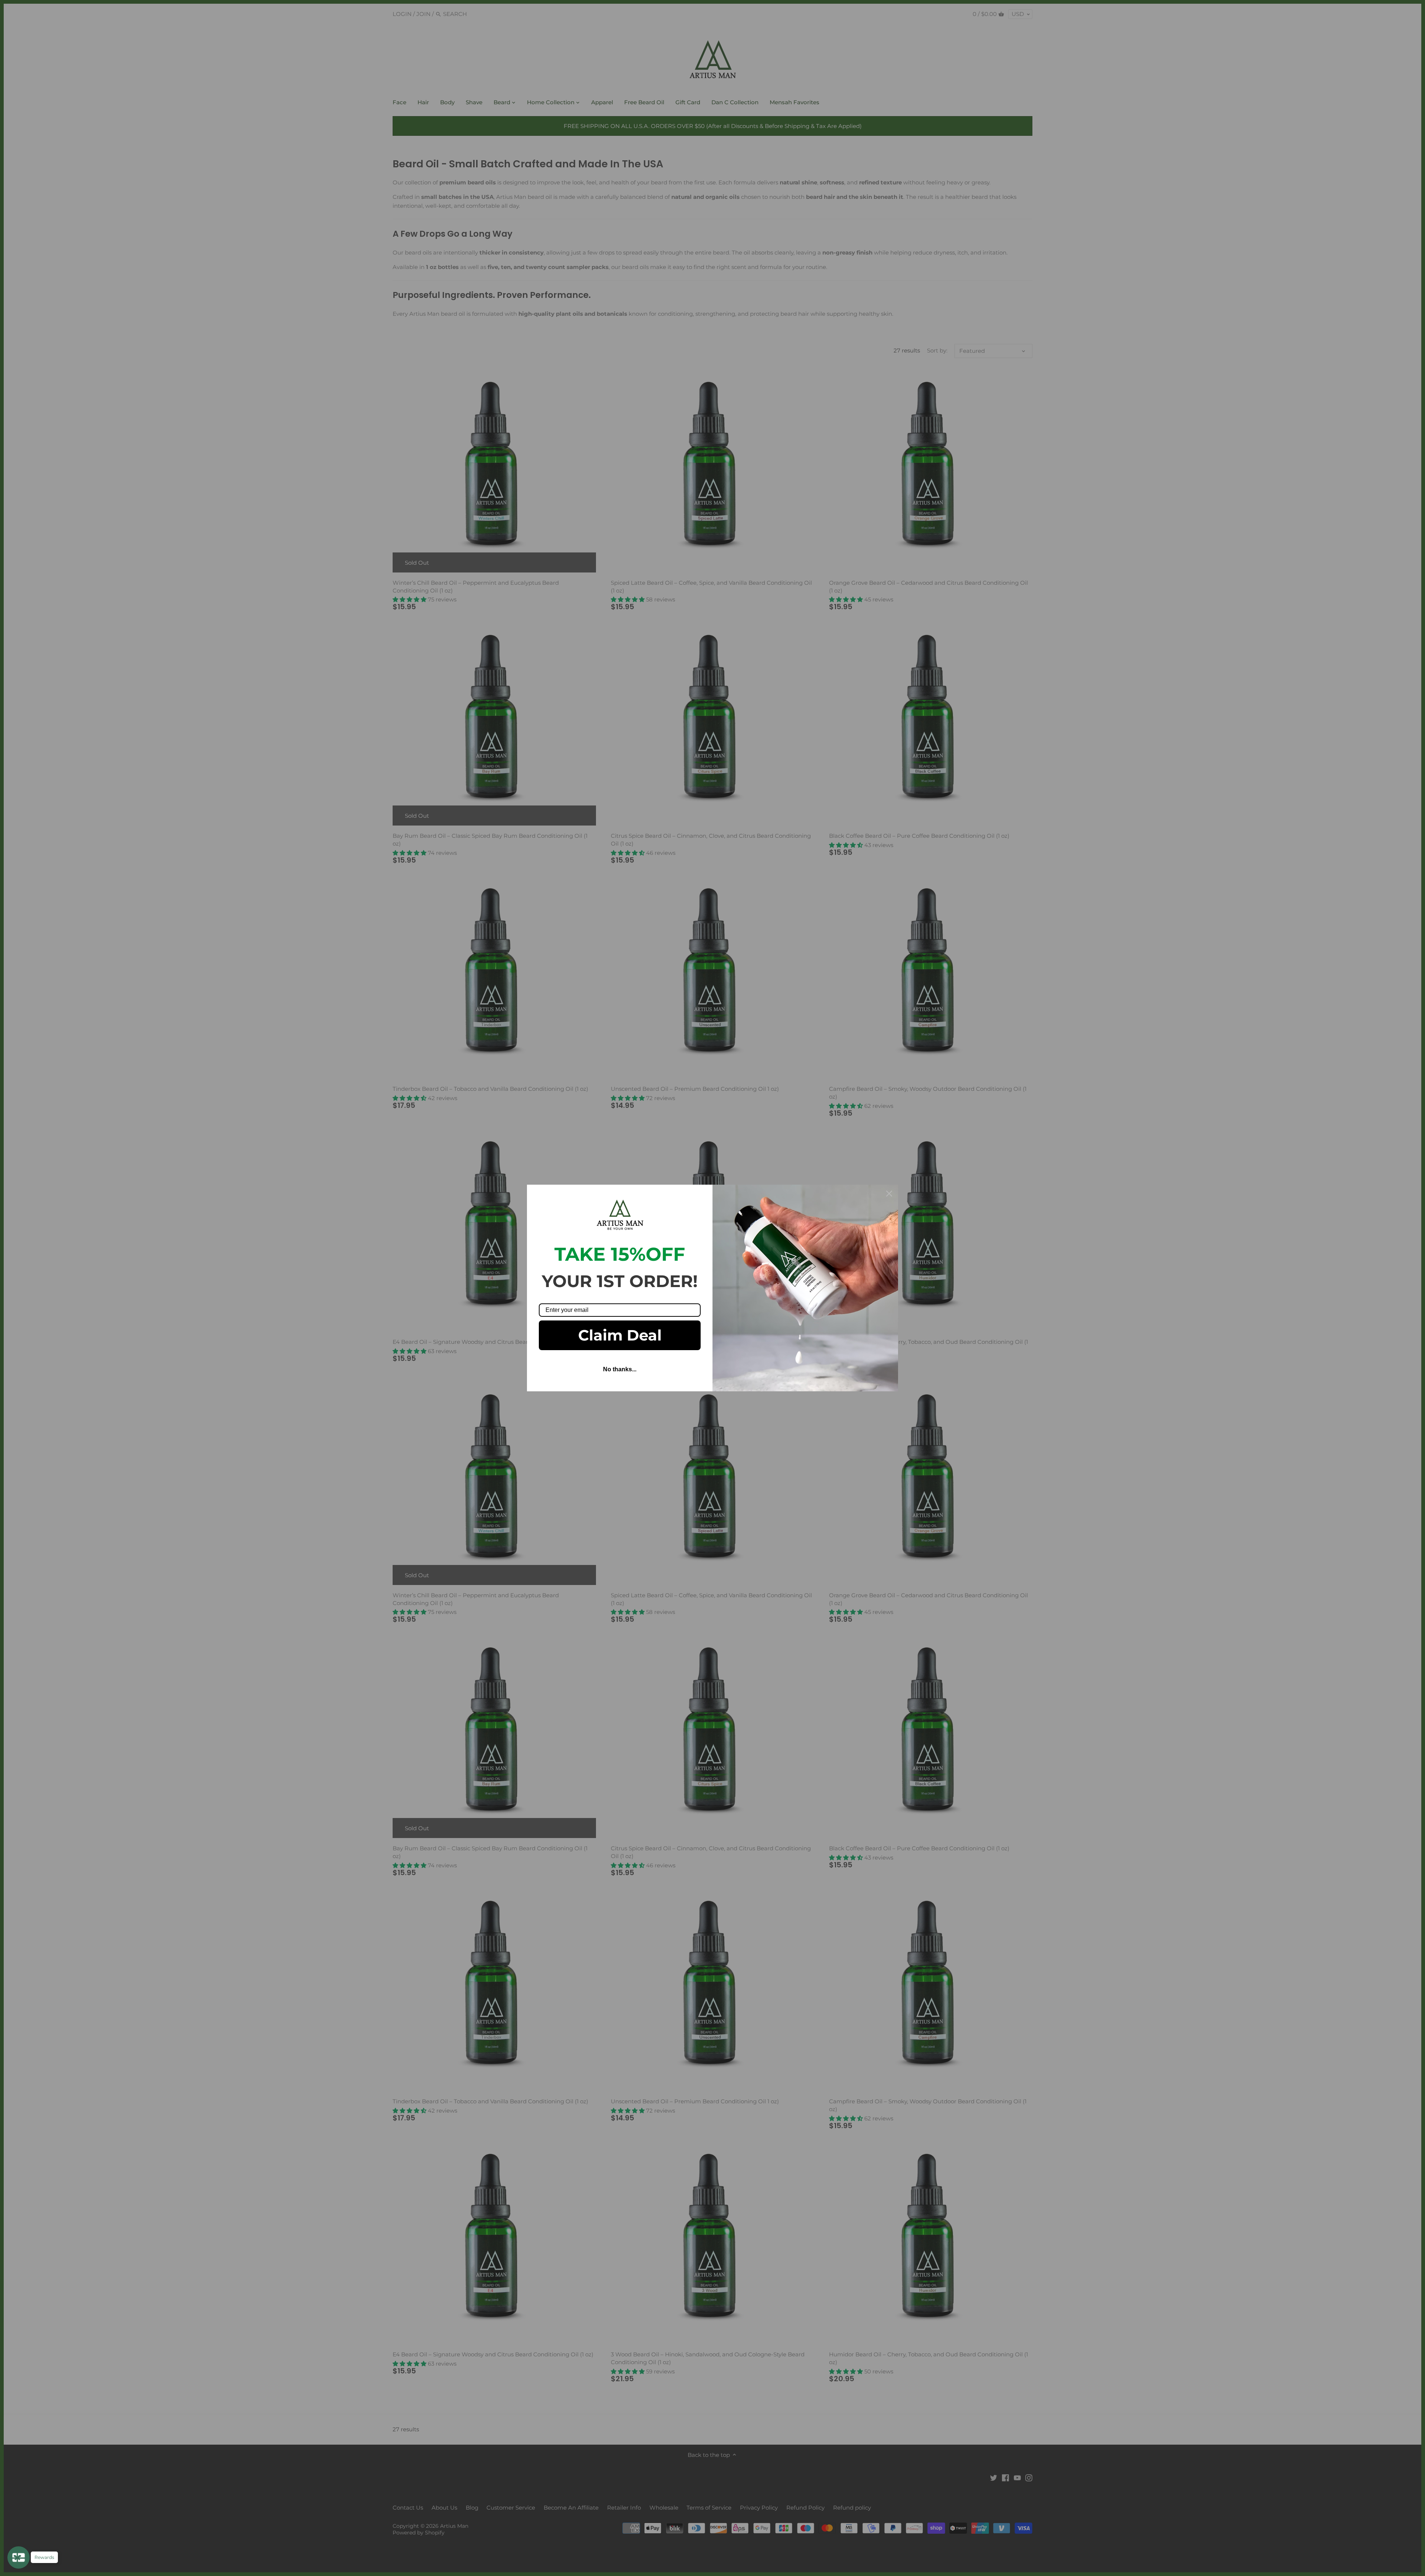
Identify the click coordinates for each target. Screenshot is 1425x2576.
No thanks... (620, 1369)
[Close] (889, 1194)
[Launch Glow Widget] (19, 2557)
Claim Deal (620, 1335)
